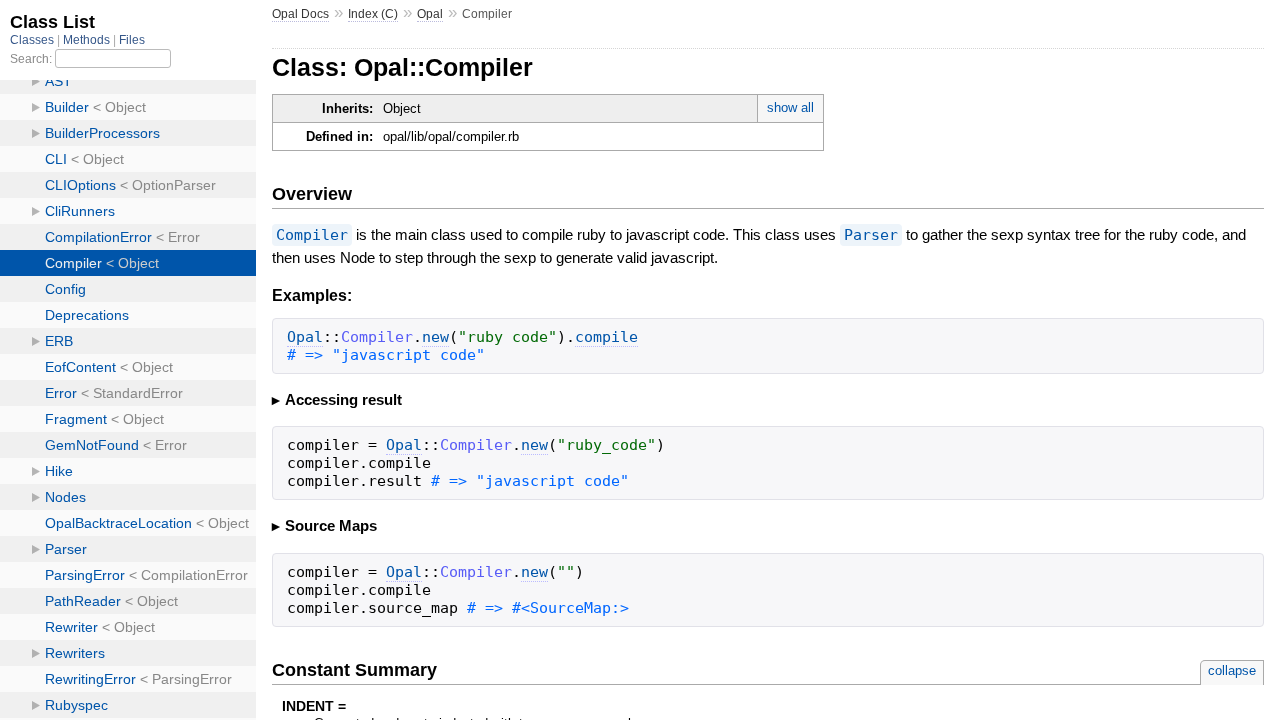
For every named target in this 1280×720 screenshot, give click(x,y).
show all (790, 107)
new (435, 337)
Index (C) (373, 14)
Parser (871, 235)
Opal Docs (300, 14)
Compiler (312, 235)
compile (606, 337)
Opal (430, 14)
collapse (1232, 670)
